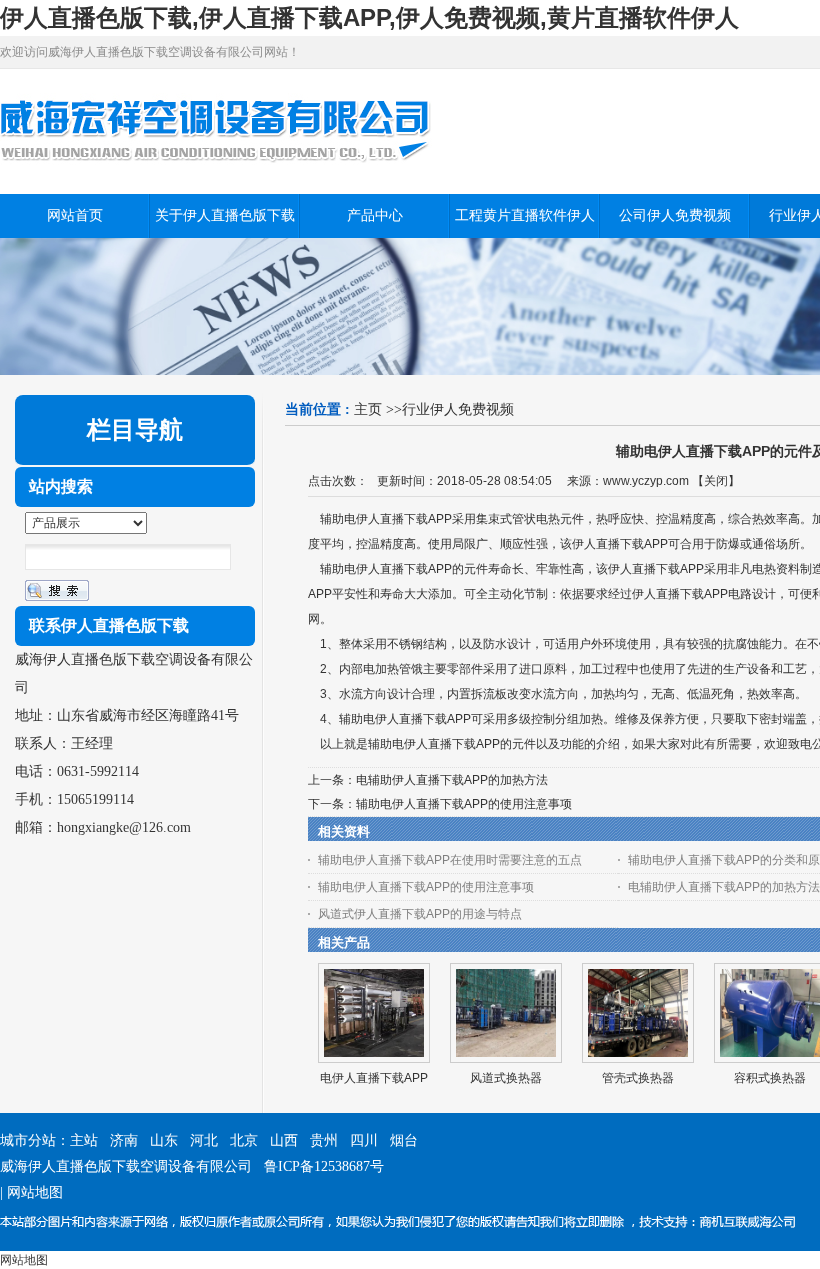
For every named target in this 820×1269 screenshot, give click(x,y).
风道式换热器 (506, 1078)
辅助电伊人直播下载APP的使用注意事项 (464, 804)
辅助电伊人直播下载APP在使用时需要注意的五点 (450, 860)
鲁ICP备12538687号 (324, 1166)
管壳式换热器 (638, 1078)
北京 (244, 1140)
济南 (124, 1140)
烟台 (404, 1140)
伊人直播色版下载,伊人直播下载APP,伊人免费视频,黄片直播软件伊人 (369, 17)
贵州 (324, 1140)
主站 (84, 1140)
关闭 (716, 481)
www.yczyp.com (646, 481)
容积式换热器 (770, 1078)
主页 (368, 409)
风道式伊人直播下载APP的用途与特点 (420, 914)
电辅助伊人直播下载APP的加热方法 (452, 780)
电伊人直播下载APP (374, 1078)
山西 (284, 1140)
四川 (364, 1140)
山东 (164, 1140)
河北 (204, 1140)
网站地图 (35, 1192)
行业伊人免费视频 (458, 409)
